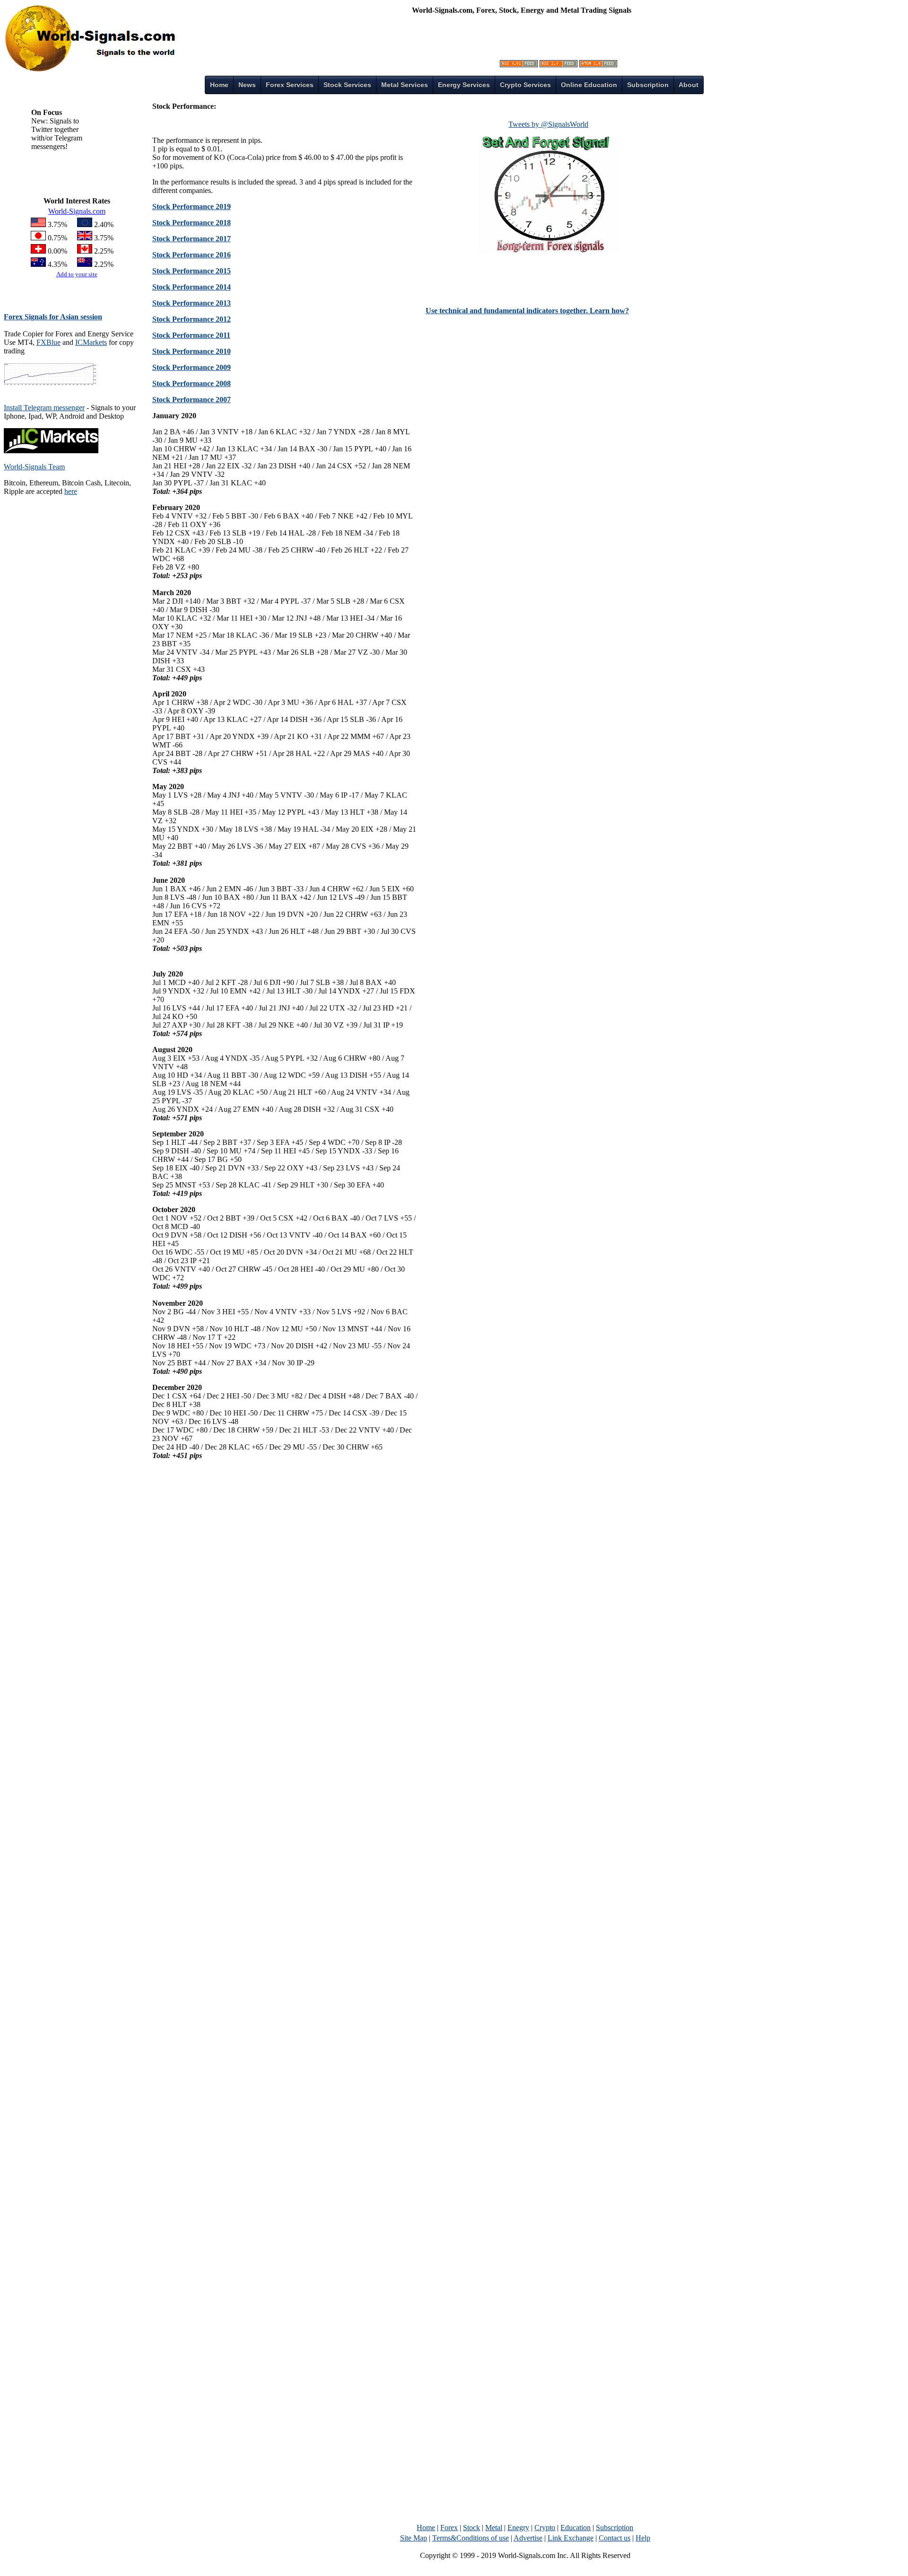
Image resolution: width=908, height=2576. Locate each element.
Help (643, 2538)
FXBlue (48, 342)
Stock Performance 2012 (192, 319)
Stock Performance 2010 (192, 351)
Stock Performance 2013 (192, 303)
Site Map (414, 2538)
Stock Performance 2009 (192, 367)
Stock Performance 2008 (192, 383)
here (71, 491)
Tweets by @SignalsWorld (548, 124)
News (247, 85)
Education (576, 2528)
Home (219, 85)
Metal (494, 2528)
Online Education (589, 85)
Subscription (615, 2528)
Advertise (528, 2538)
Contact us (615, 2538)
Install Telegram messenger (44, 408)
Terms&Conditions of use (471, 2538)
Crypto (545, 2528)
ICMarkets (91, 342)
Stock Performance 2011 (191, 335)
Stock (471, 2528)
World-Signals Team (34, 467)
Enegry (518, 2528)
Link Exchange (571, 2538)
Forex (449, 2528)
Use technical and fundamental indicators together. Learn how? (527, 311)
